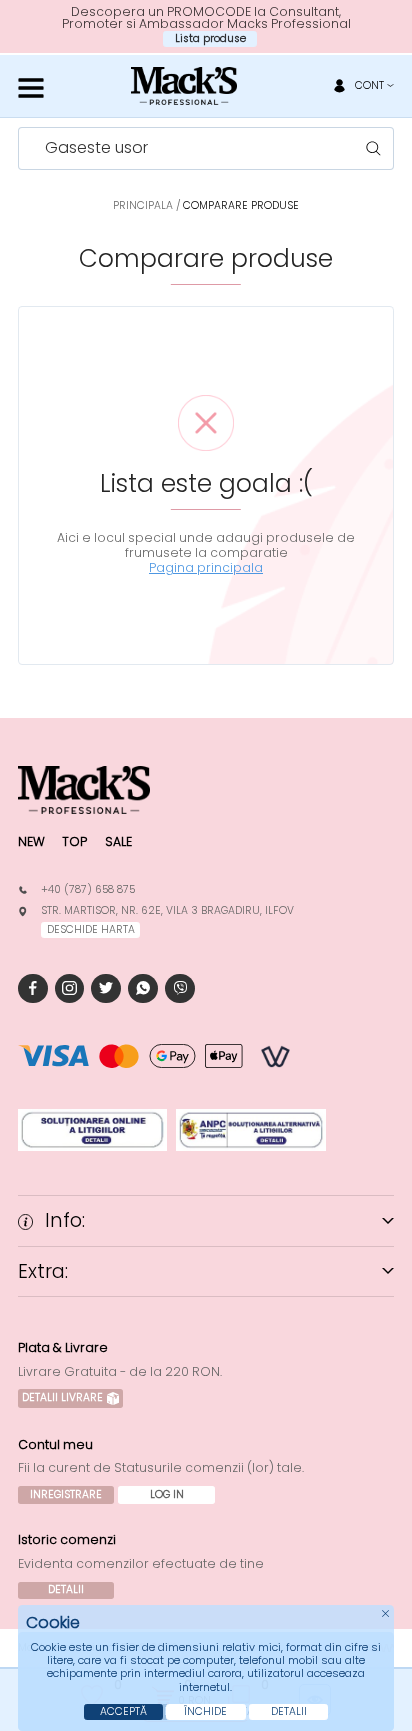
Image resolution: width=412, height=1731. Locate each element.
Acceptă (123, 1711)
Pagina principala (206, 567)
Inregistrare (66, 1494)
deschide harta (91, 929)
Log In (167, 1494)
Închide (205, 1711)
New (31, 841)
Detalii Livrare (62, 1397)
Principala (143, 205)
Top (74, 841)
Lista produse (210, 38)
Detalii (66, 1589)
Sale (118, 841)
